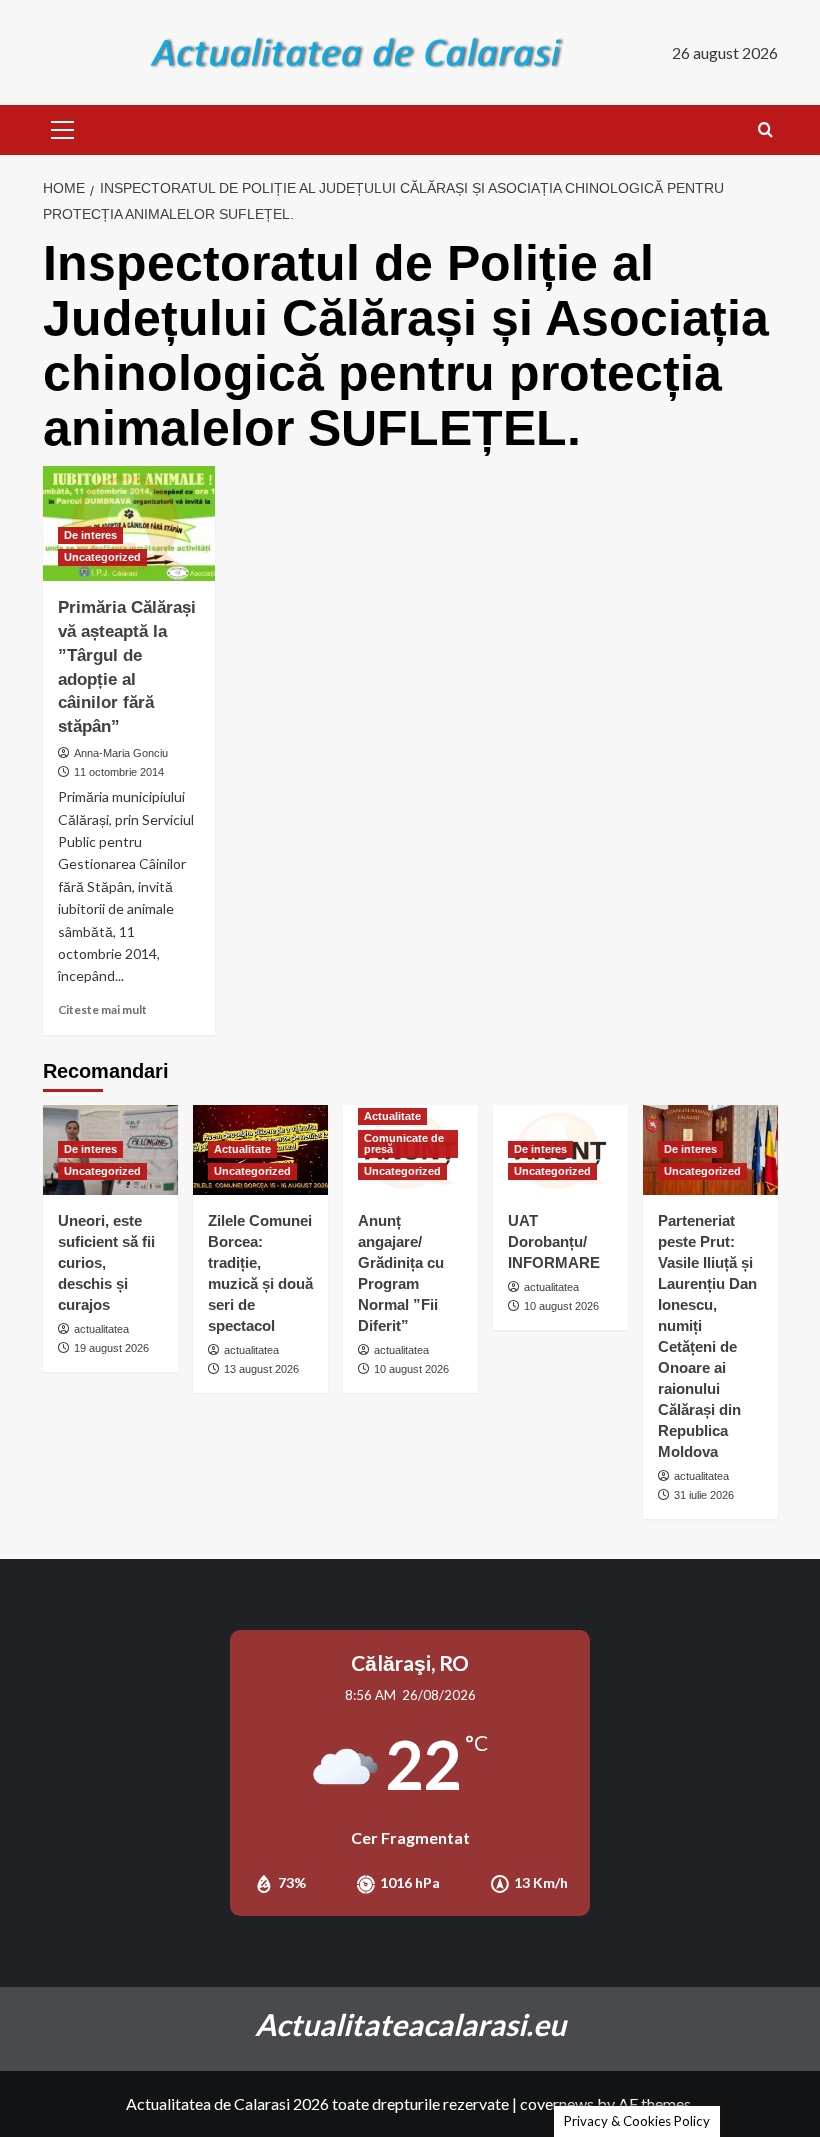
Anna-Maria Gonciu (121, 753)
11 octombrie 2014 (119, 772)
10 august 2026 (411, 1369)
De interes (90, 535)
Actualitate (242, 1149)
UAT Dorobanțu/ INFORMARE (554, 1241)
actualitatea (101, 1329)
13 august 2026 (261, 1369)
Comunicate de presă (404, 1143)
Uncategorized (102, 557)
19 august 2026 (111, 1348)
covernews (557, 2103)
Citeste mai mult (102, 1009)
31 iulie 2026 (704, 1495)
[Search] (765, 130)
